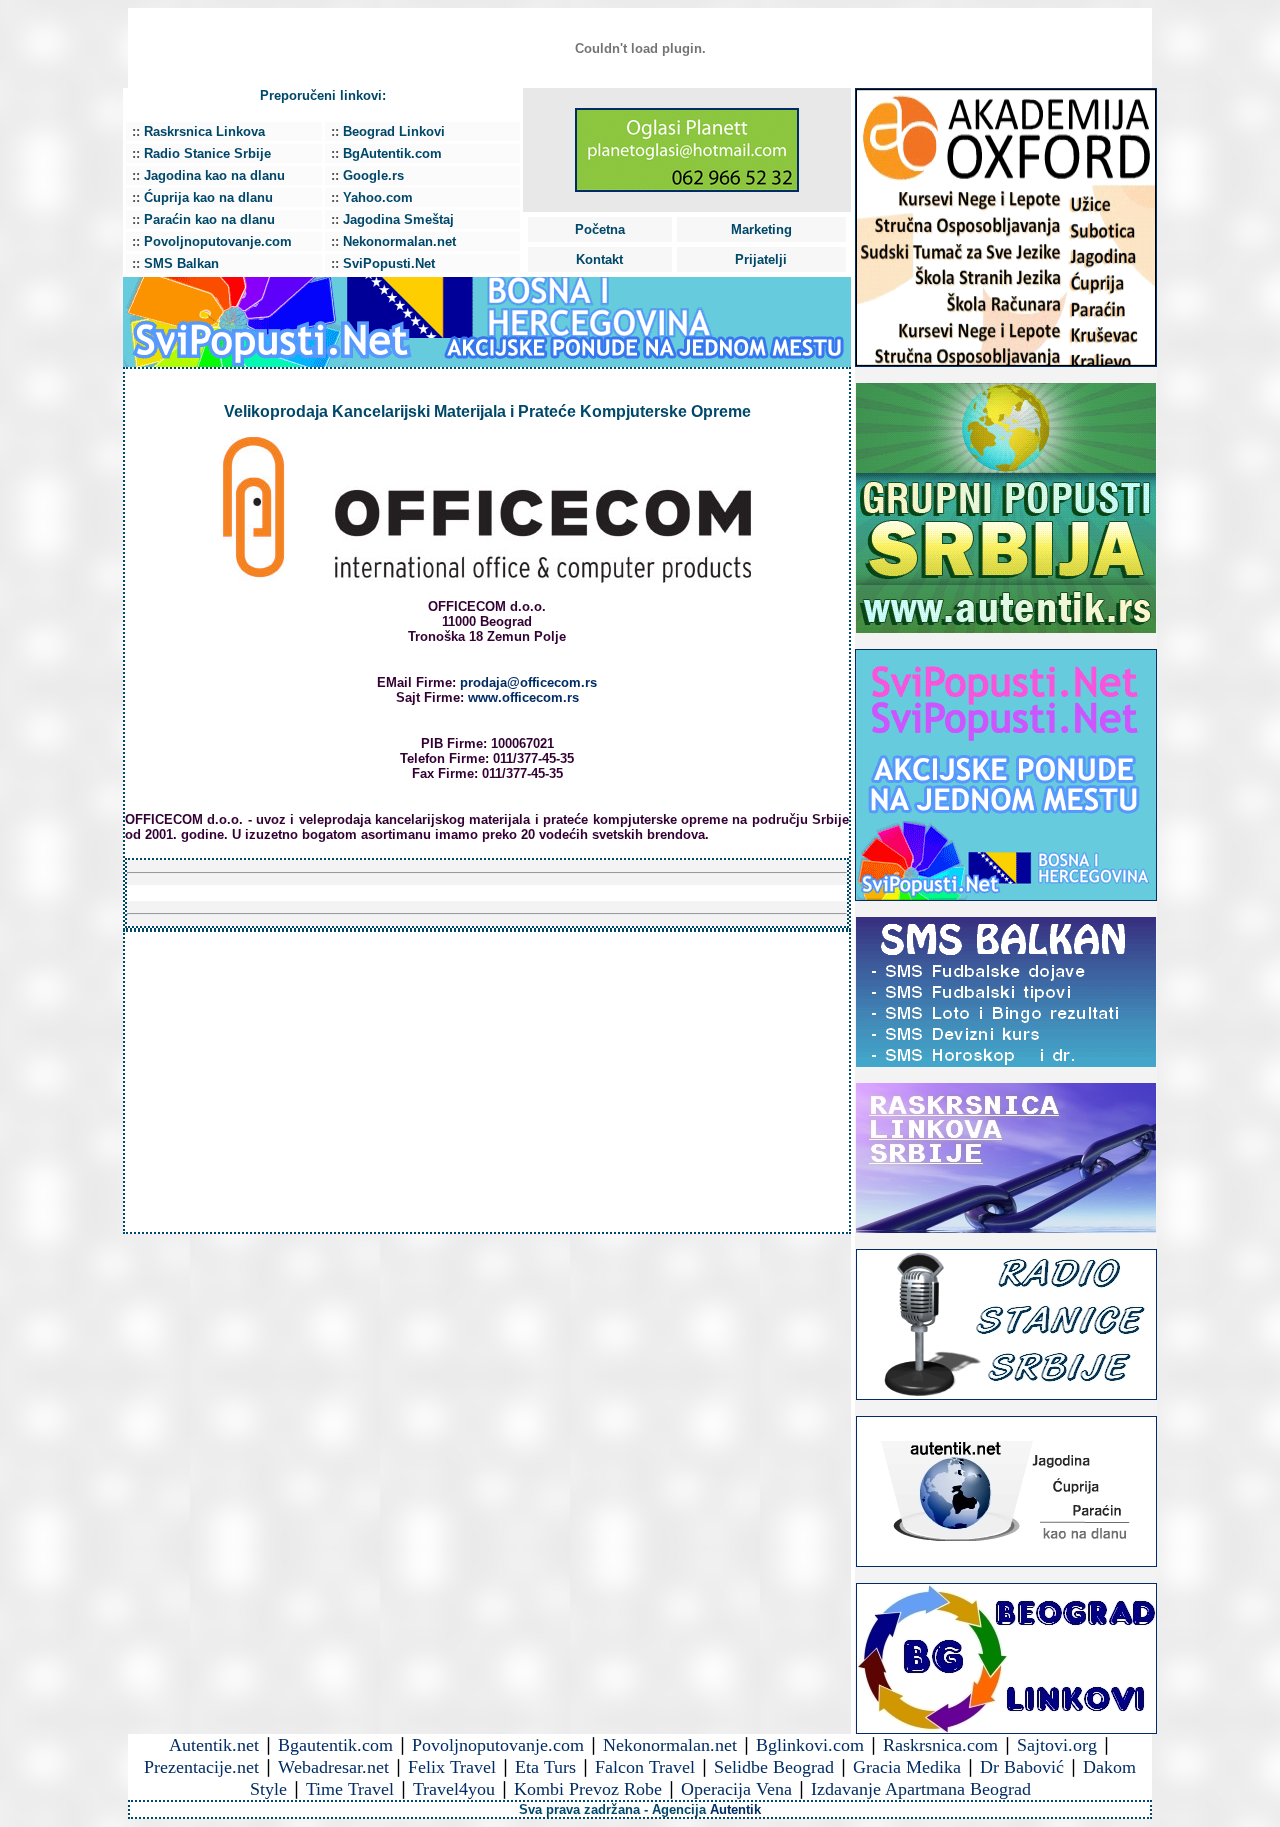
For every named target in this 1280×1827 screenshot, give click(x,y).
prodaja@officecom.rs (528, 682)
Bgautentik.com (335, 1745)
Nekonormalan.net (670, 1745)
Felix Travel (452, 1767)
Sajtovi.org (1057, 1745)
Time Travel (350, 1789)
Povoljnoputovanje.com (498, 1745)
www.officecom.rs (523, 697)
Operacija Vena (736, 1789)
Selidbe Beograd (774, 1767)
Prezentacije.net (201, 1767)
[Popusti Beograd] (1006, 627)
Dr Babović (1022, 1767)
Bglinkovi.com (810, 1745)
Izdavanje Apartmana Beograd (921, 1789)
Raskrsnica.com (940, 1745)
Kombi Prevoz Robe (588, 1789)
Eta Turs (545, 1767)
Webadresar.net (333, 1767)
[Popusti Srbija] (1006, 895)
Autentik (735, 1809)
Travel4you (454, 1789)
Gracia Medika (907, 1767)
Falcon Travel (645, 1767)
